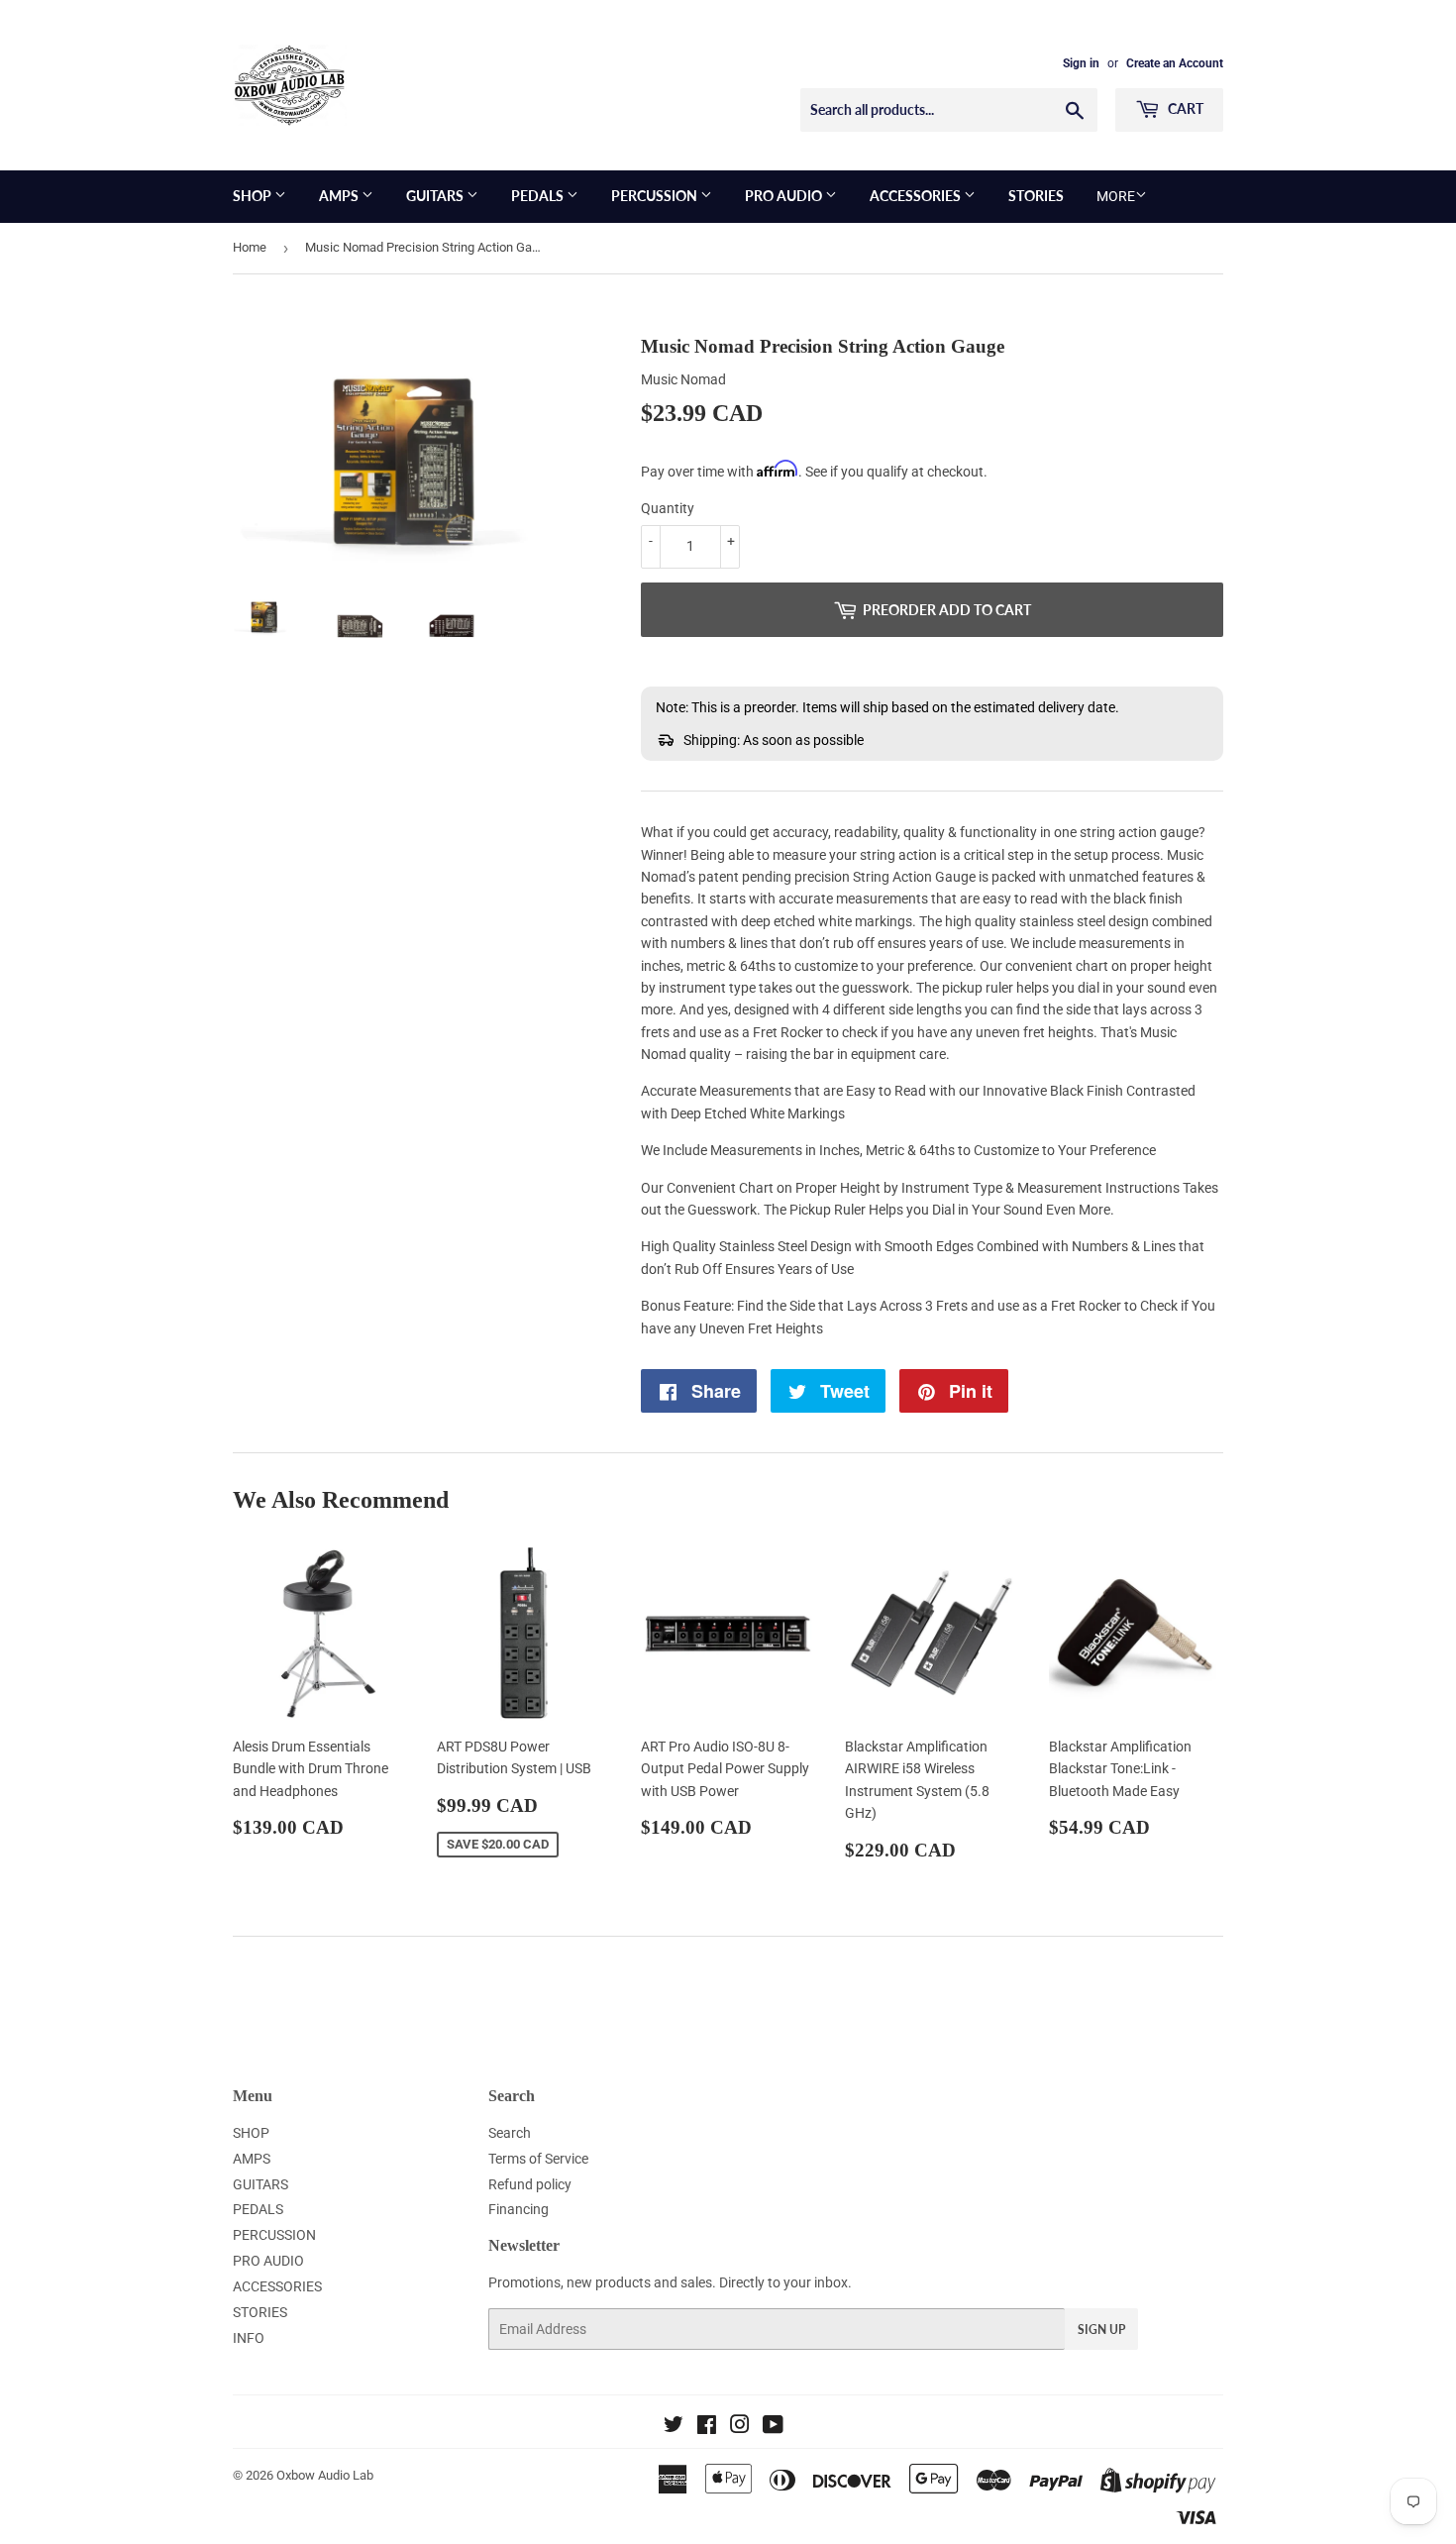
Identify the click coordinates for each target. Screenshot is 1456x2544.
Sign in (1081, 63)
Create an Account (1175, 63)
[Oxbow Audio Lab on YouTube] (773, 2427)
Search (510, 2133)
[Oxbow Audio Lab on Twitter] (674, 2427)
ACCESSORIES (917, 196)
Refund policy (530, 2184)
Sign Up (1101, 2330)
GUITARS (436, 196)
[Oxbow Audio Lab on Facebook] (707, 2427)
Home (250, 247)
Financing (519, 2209)
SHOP (254, 196)
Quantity (668, 508)
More (1116, 196)
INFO (249, 2338)
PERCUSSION (656, 196)
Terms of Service (538, 2159)
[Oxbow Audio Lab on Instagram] (740, 2427)
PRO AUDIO (785, 196)
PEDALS (539, 196)
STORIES (1036, 196)
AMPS (340, 196)
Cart (1184, 108)
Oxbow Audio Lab (325, 2475)
